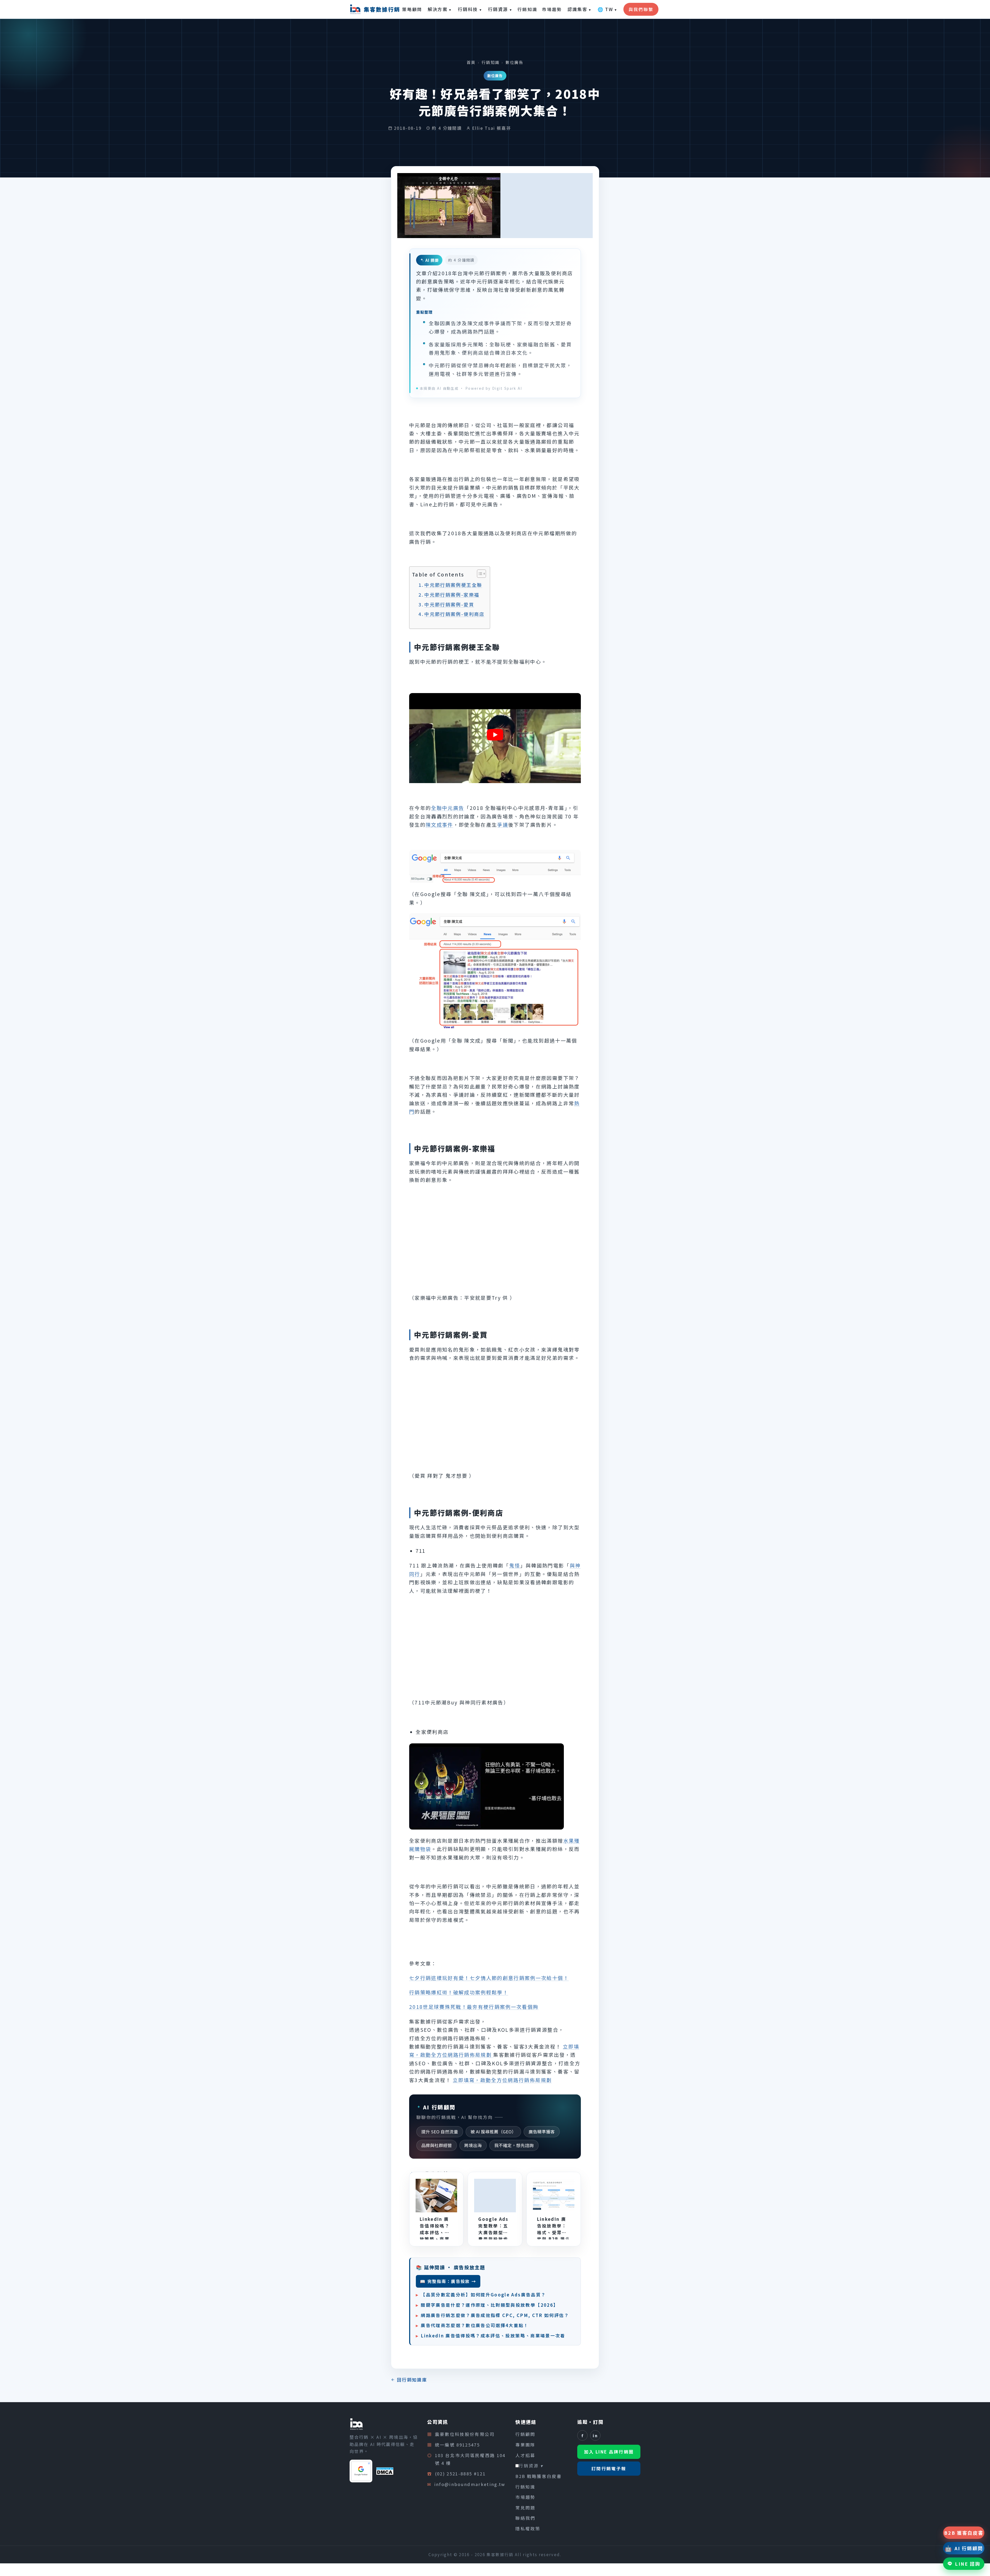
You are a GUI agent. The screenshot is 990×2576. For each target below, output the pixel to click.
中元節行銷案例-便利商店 (454, 614)
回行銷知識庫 (412, 2380)
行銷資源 (500, 9)
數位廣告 (514, 62)
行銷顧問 (525, 2434)
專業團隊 (525, 2444)
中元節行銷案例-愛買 (449, 604)
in (595, 2435)
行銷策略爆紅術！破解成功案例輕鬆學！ (459, 1992)
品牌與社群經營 (437, 2145)
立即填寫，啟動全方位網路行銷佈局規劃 (502, 2080)
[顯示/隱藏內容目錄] (479, 574)
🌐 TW (607, 9)
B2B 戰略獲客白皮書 (539, 2476)
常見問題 (525, 2507)
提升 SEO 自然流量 (440, 2132)
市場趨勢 (552, 9)
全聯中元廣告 (448, 808)
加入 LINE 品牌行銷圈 (609, 2452)
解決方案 (440, 9)
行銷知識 (527, 9)
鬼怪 (515, 1565)
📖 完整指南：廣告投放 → (448, 2281)
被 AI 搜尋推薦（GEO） (493, 2132)
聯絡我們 (525, 2518)
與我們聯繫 (641, 9)
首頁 (471, 62)
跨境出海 (473, 2145)
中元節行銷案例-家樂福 (452, 595)
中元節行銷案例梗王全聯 (453, 585)
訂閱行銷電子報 (609, 2468)
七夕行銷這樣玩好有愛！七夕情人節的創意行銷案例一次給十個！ (489, 1978)
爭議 (503, 824)
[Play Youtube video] (495, 735)
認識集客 (579, 9)
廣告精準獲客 (542, 2132)
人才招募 (525, 2455)
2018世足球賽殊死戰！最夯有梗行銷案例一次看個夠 (474, 2007)
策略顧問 (412, 9)
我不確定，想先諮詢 (514, 2145)
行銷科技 (470, 9)
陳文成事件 (439, 824)
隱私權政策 (528, 2529)
